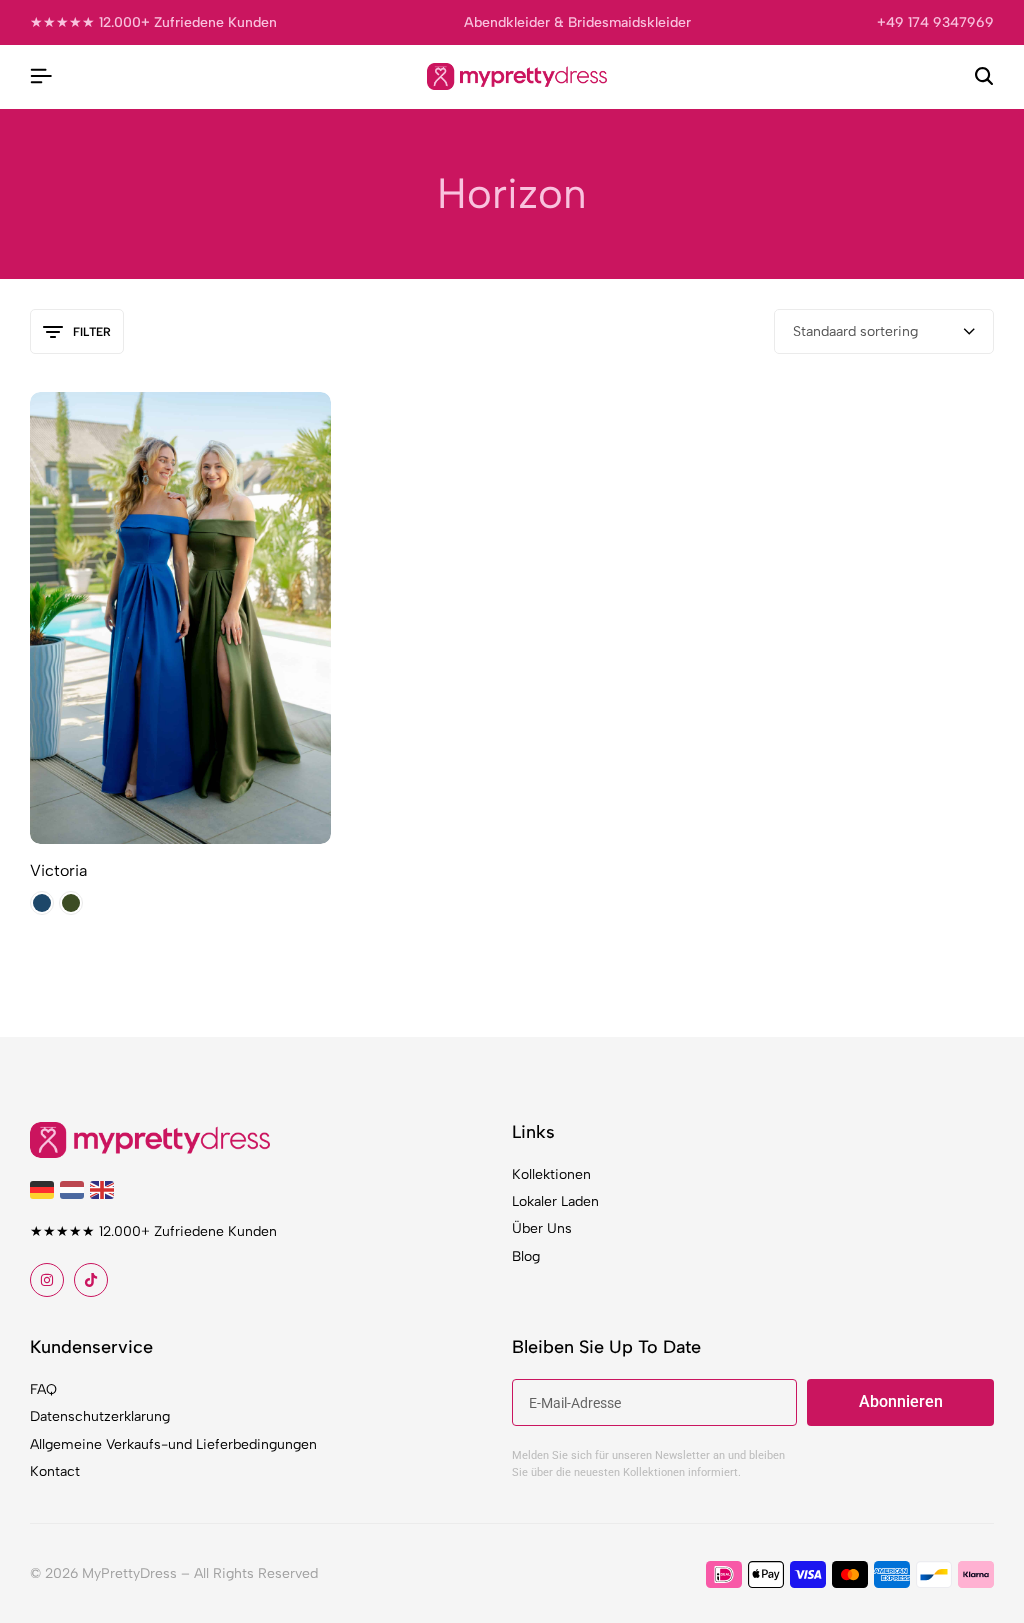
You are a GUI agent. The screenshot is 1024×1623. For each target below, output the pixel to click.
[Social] (47, 1280)
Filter (92, 332)
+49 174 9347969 (935, 22)
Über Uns (542, 1228)
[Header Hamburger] (41, 76)
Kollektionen (551, 1174)
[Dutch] (75, 1188)
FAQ (43, 1389)
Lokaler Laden (555, 1201)
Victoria (58, 870)
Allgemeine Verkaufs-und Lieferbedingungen (173, 1444)
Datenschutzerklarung (100, 1416)
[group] (180, 617)
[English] (105, 1188)
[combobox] (884, 331)
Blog (526, 1256)
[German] (45, 1188)
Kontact (55, 1471)
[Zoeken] (984, 77)
